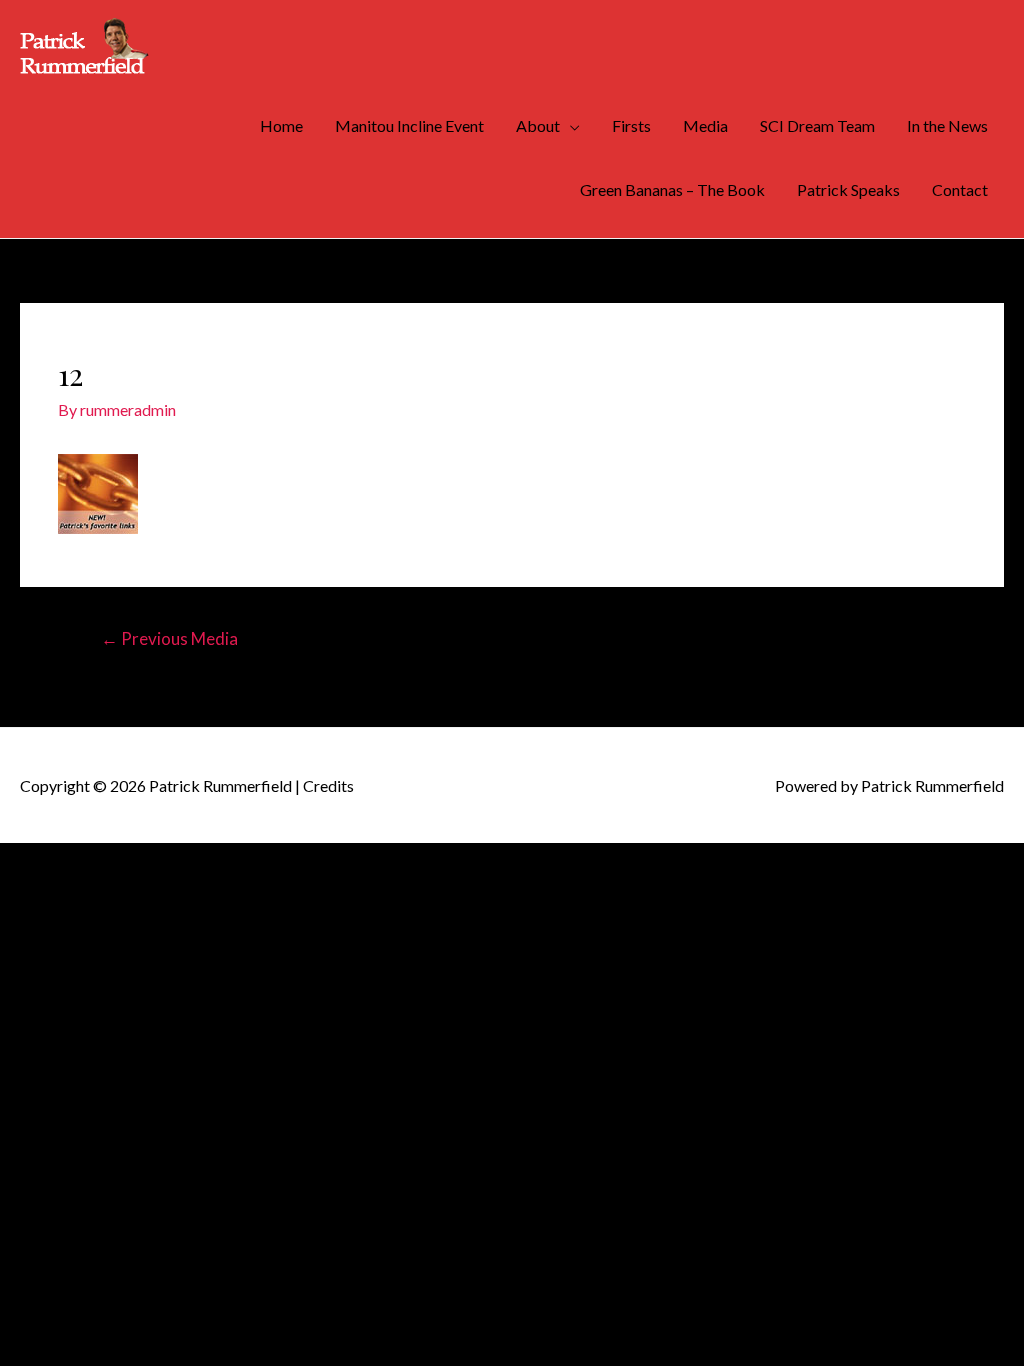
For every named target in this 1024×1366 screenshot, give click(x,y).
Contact (960, 189)
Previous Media (169, 638)
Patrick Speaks (848, 189)
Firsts (631, 125)
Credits (328, 785)
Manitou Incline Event (409, 125)
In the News (947, 125)
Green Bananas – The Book (672, 189)
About (538, 125)
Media (705, 125)
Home (281, 125)
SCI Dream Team (817, 125)
